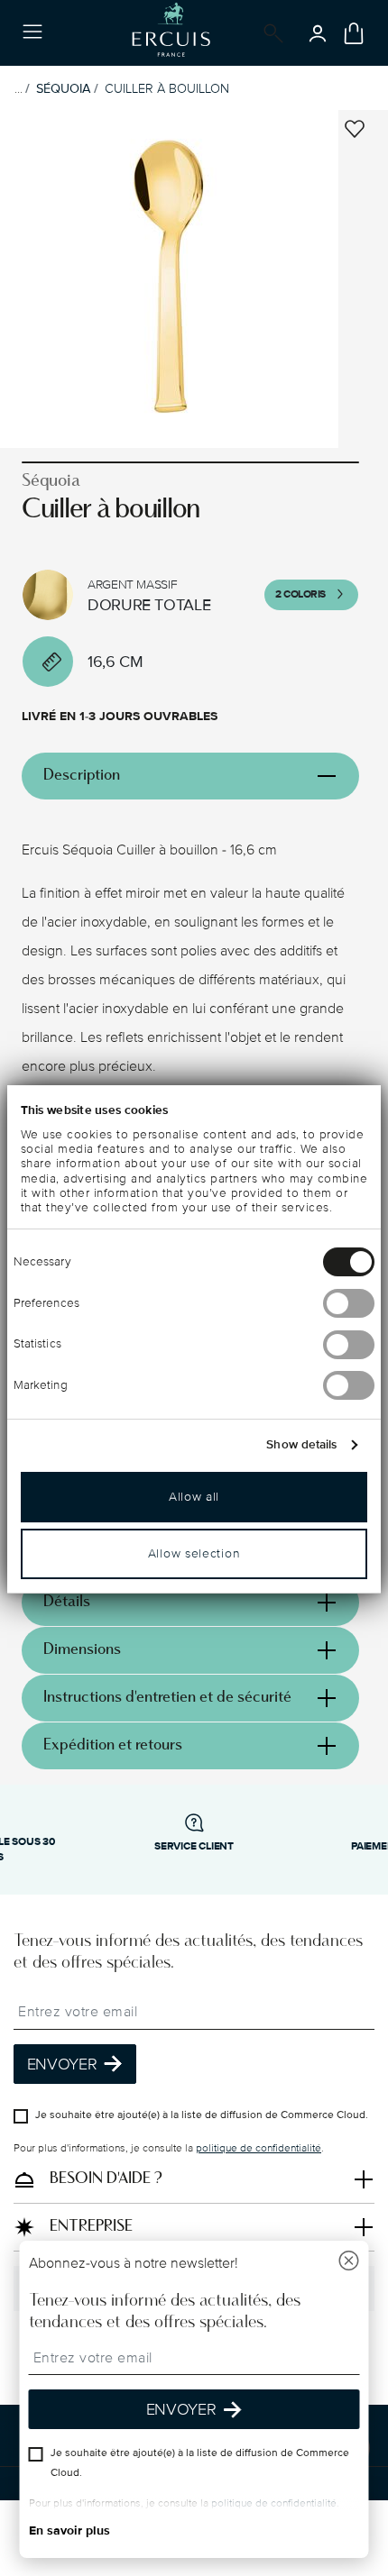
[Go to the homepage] (171, 33)
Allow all (194, 1497)
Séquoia (63, 89)
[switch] (349, 1303)
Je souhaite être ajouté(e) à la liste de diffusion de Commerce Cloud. (202, 2115)
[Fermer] (349, 2263)
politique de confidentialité (259, 2148)
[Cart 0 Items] (354, 33)
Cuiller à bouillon (167, 89)
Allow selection (194, 1553)
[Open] (270, 33)
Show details (301, 1445)
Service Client (194, 1846)
